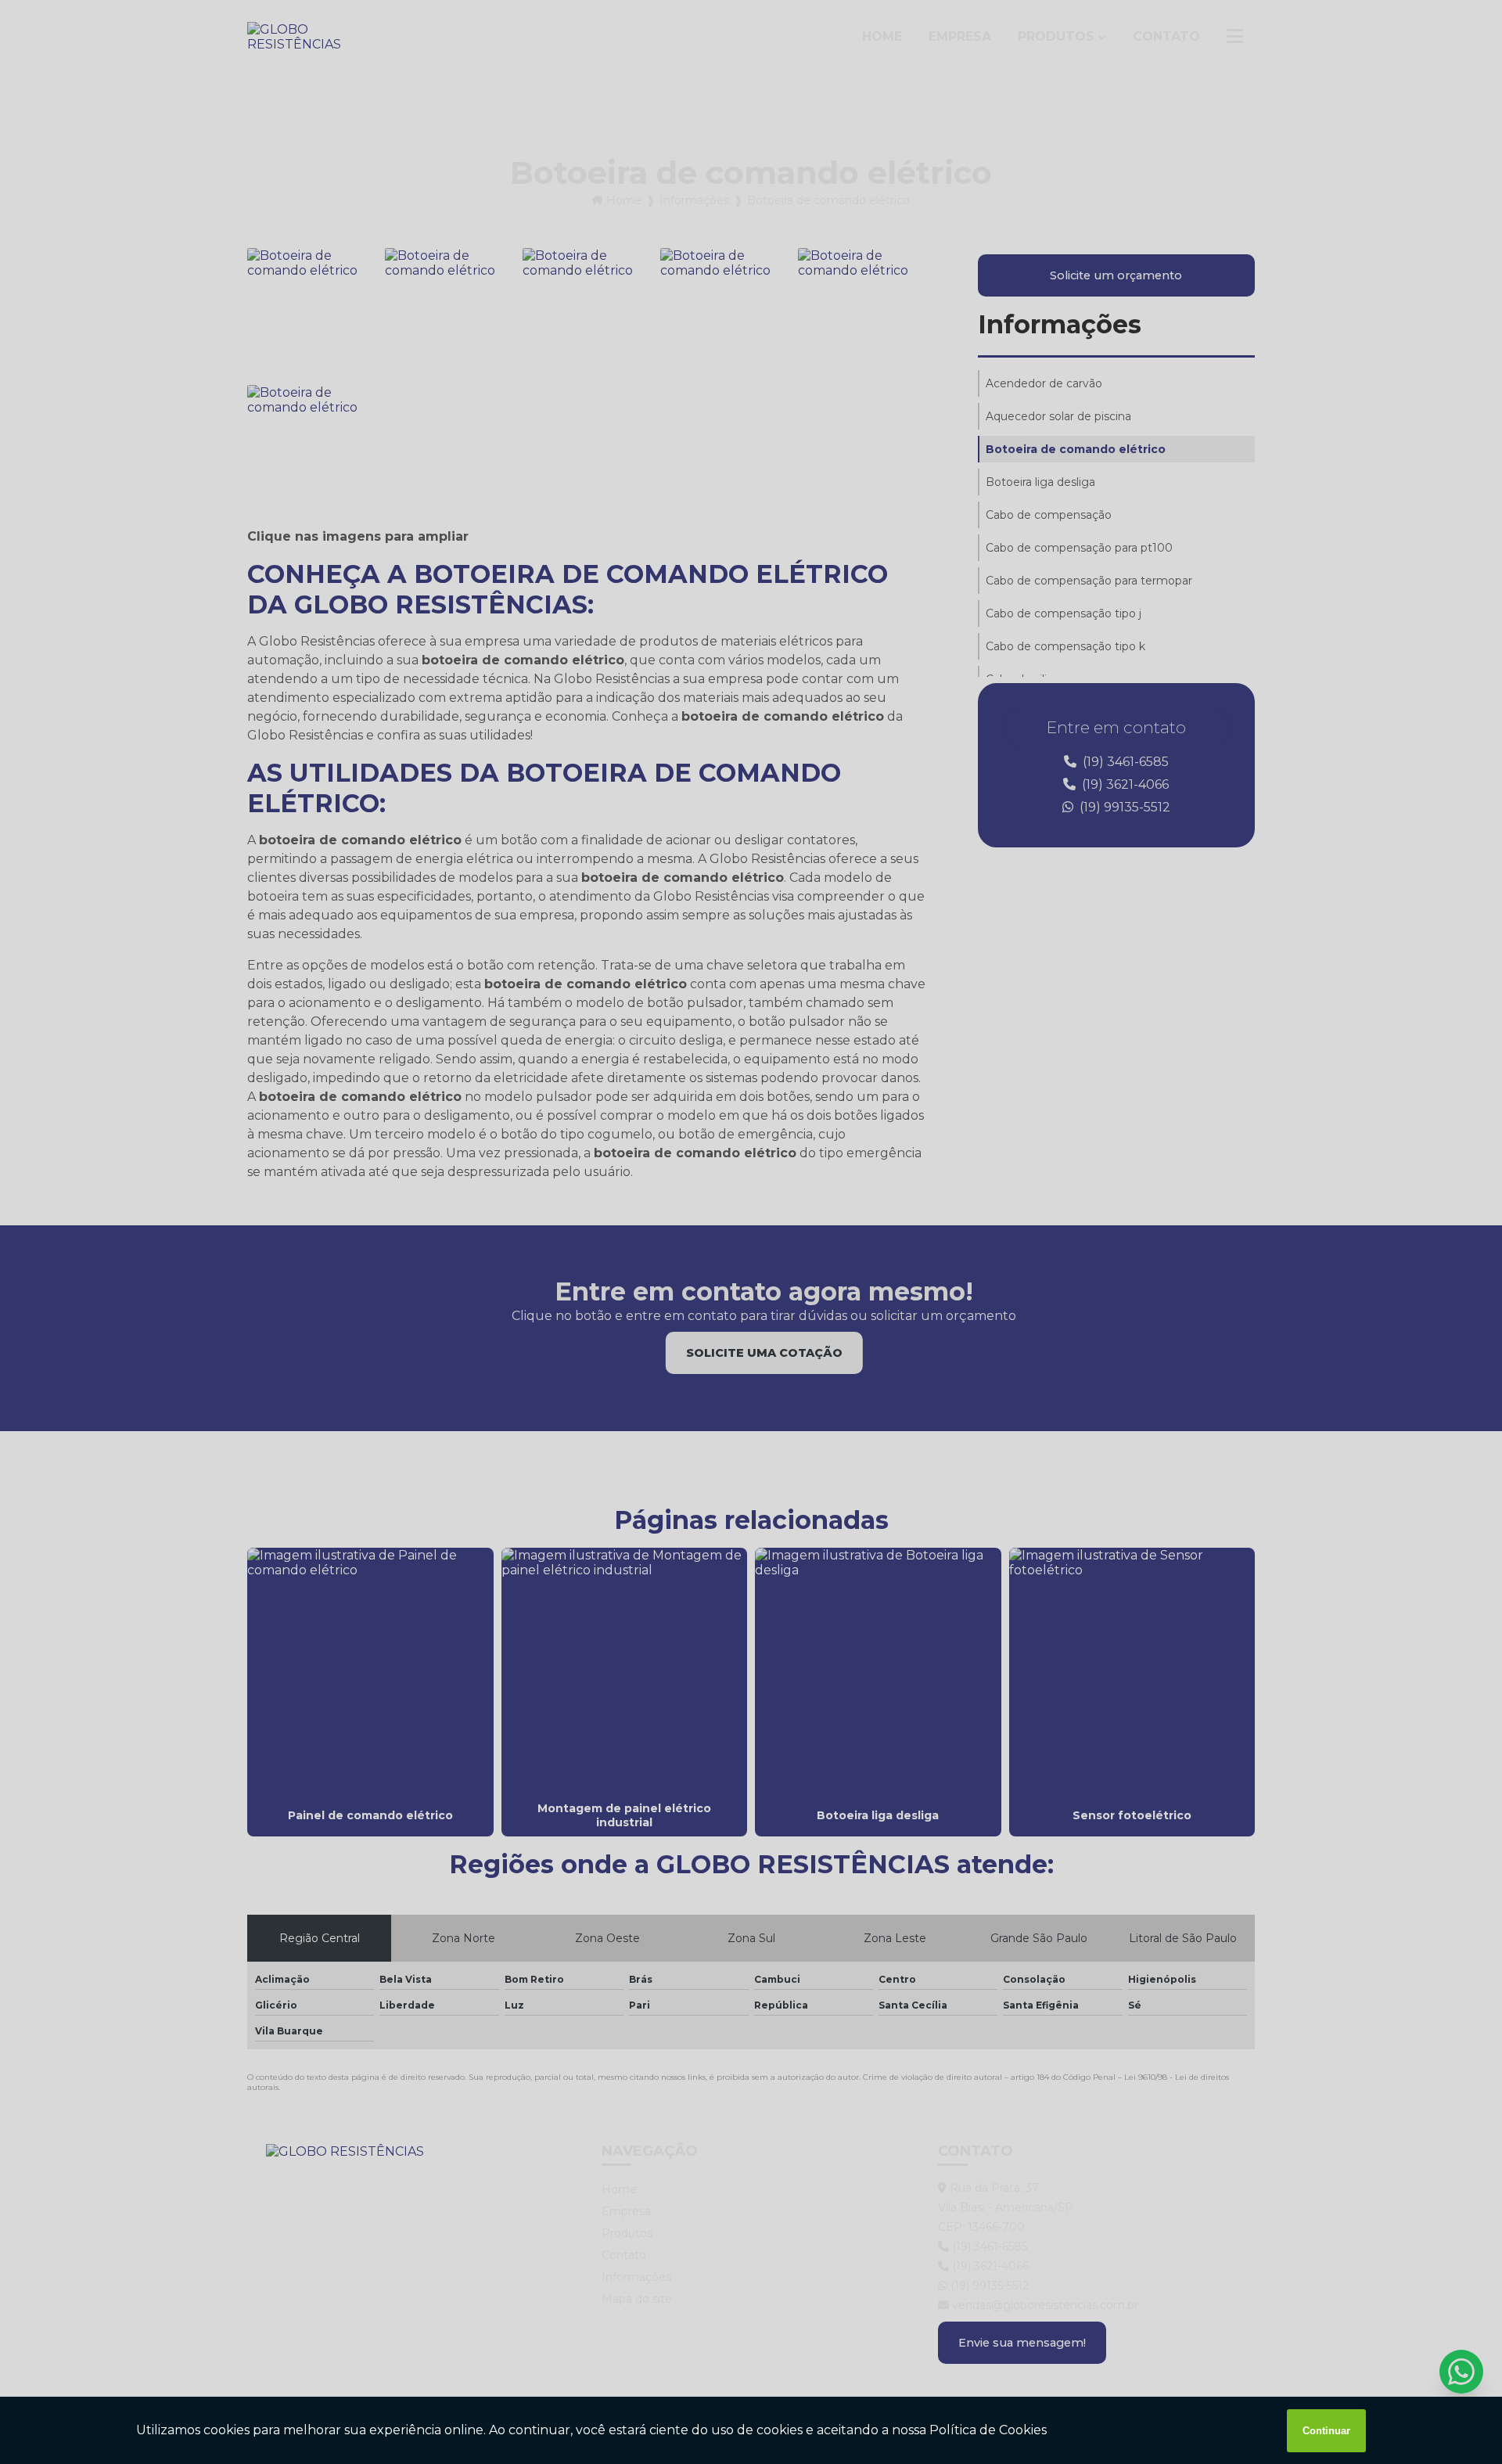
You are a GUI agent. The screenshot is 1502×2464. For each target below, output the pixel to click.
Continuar (1326, 2431)
